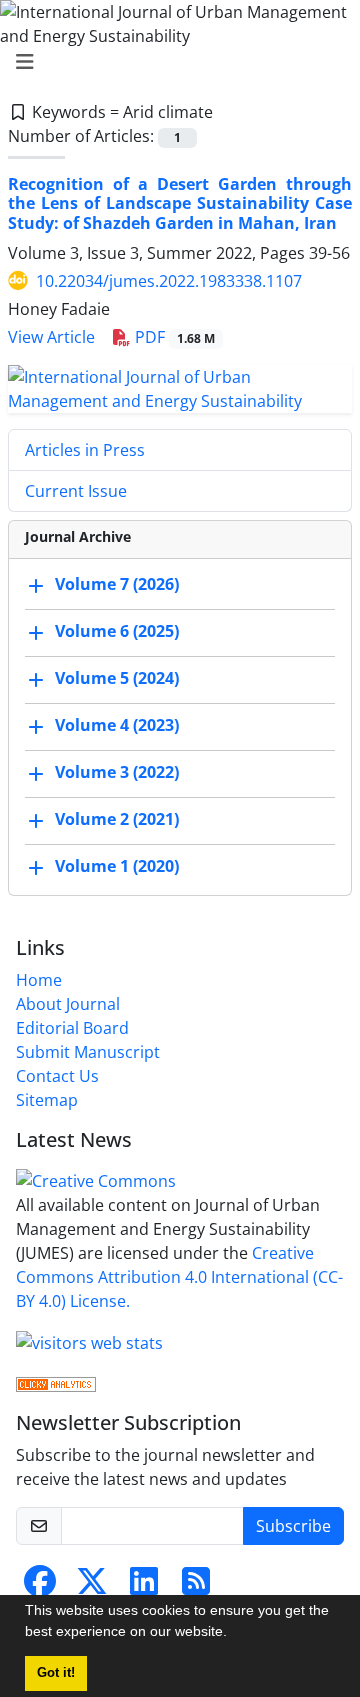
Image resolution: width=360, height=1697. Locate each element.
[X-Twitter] (92, 1587)
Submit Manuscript (88, 1052)
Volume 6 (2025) (117, 631)
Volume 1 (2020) (117, 866)
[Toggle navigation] (174, 62)
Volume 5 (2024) (117, 678)
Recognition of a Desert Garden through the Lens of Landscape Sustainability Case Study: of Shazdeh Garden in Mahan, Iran (180, 203)
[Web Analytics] (56, 1383)
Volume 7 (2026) (117, 584)
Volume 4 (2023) (117, 725)
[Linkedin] (144, 1587)
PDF (173, 337)
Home (39, 980)
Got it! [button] (56, 1673)
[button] (234, 1634)
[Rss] (196, 1587)
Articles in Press (85, 450)
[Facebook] (40, 1587)
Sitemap (47, 1100)
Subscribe (293, 1526)
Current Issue (76, 491)
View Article (51, 337)
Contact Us (57, 1076)
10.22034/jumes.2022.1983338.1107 (169, 281)
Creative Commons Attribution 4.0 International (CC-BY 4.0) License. (179, 1277)
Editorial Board (72, 1028)
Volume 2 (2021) (117, 819)
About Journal (68, 1004)
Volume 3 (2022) (117, 772)
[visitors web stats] (89, 1341)
